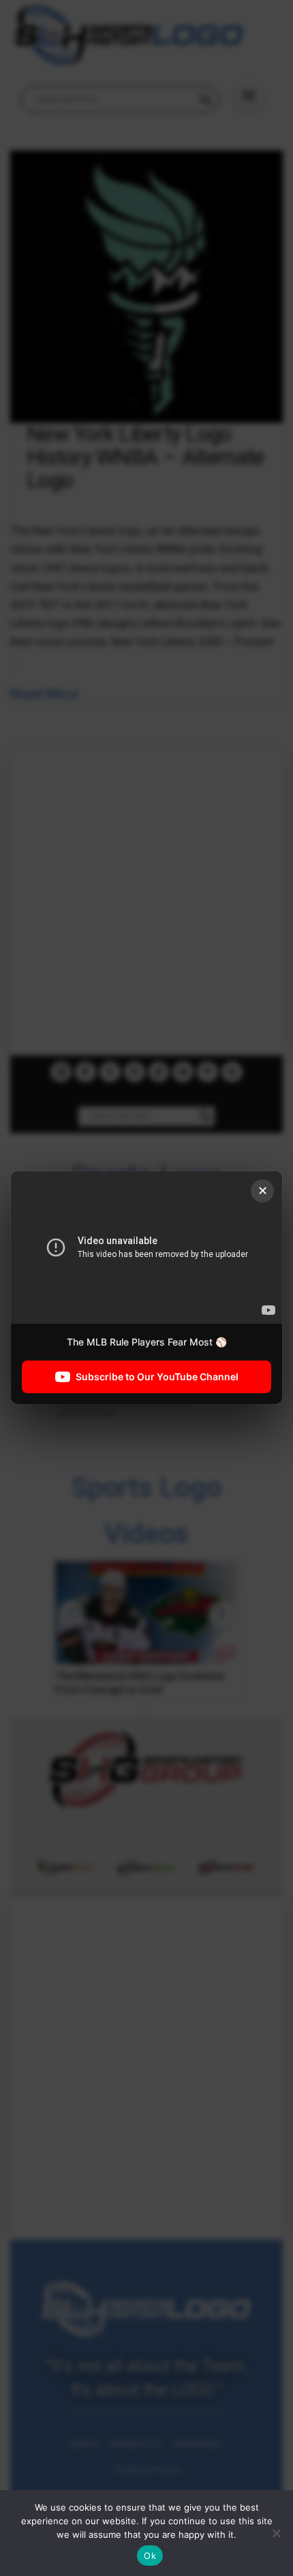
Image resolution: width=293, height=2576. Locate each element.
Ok (150, 2556)
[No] (276, 2533)
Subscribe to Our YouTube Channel (157, 1377)
